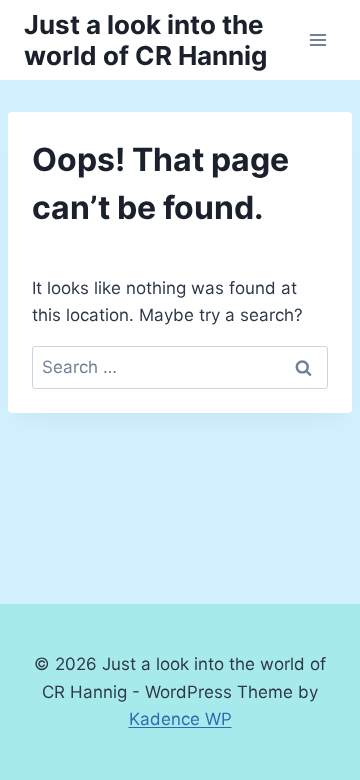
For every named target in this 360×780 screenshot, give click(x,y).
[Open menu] (317, 39)
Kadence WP (180, 719)
